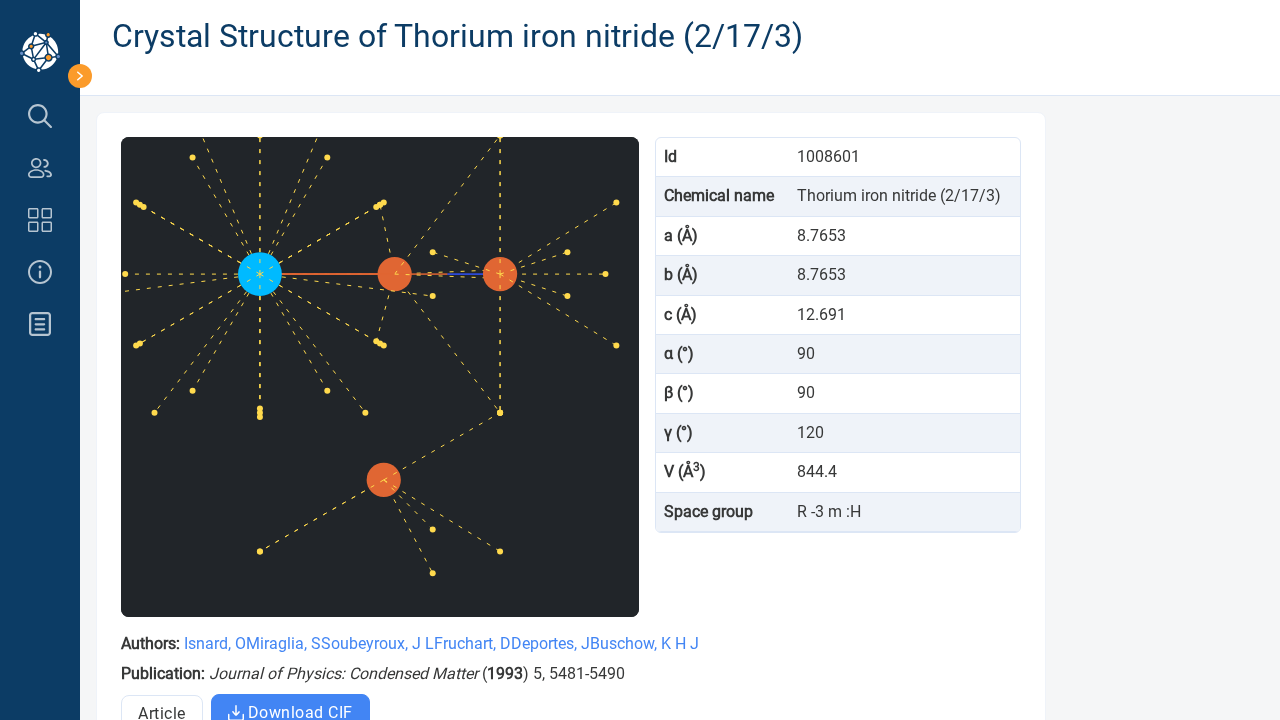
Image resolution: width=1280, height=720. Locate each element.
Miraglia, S (283, 643)
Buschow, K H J (644, 643)
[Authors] (40, 168)
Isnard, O (215, 643)
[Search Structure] (40, 116)
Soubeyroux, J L (377, 643)
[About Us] (40, 272)
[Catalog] (40, 220)
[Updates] (40, 324)
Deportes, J (550, 643)
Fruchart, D (472, 643)
